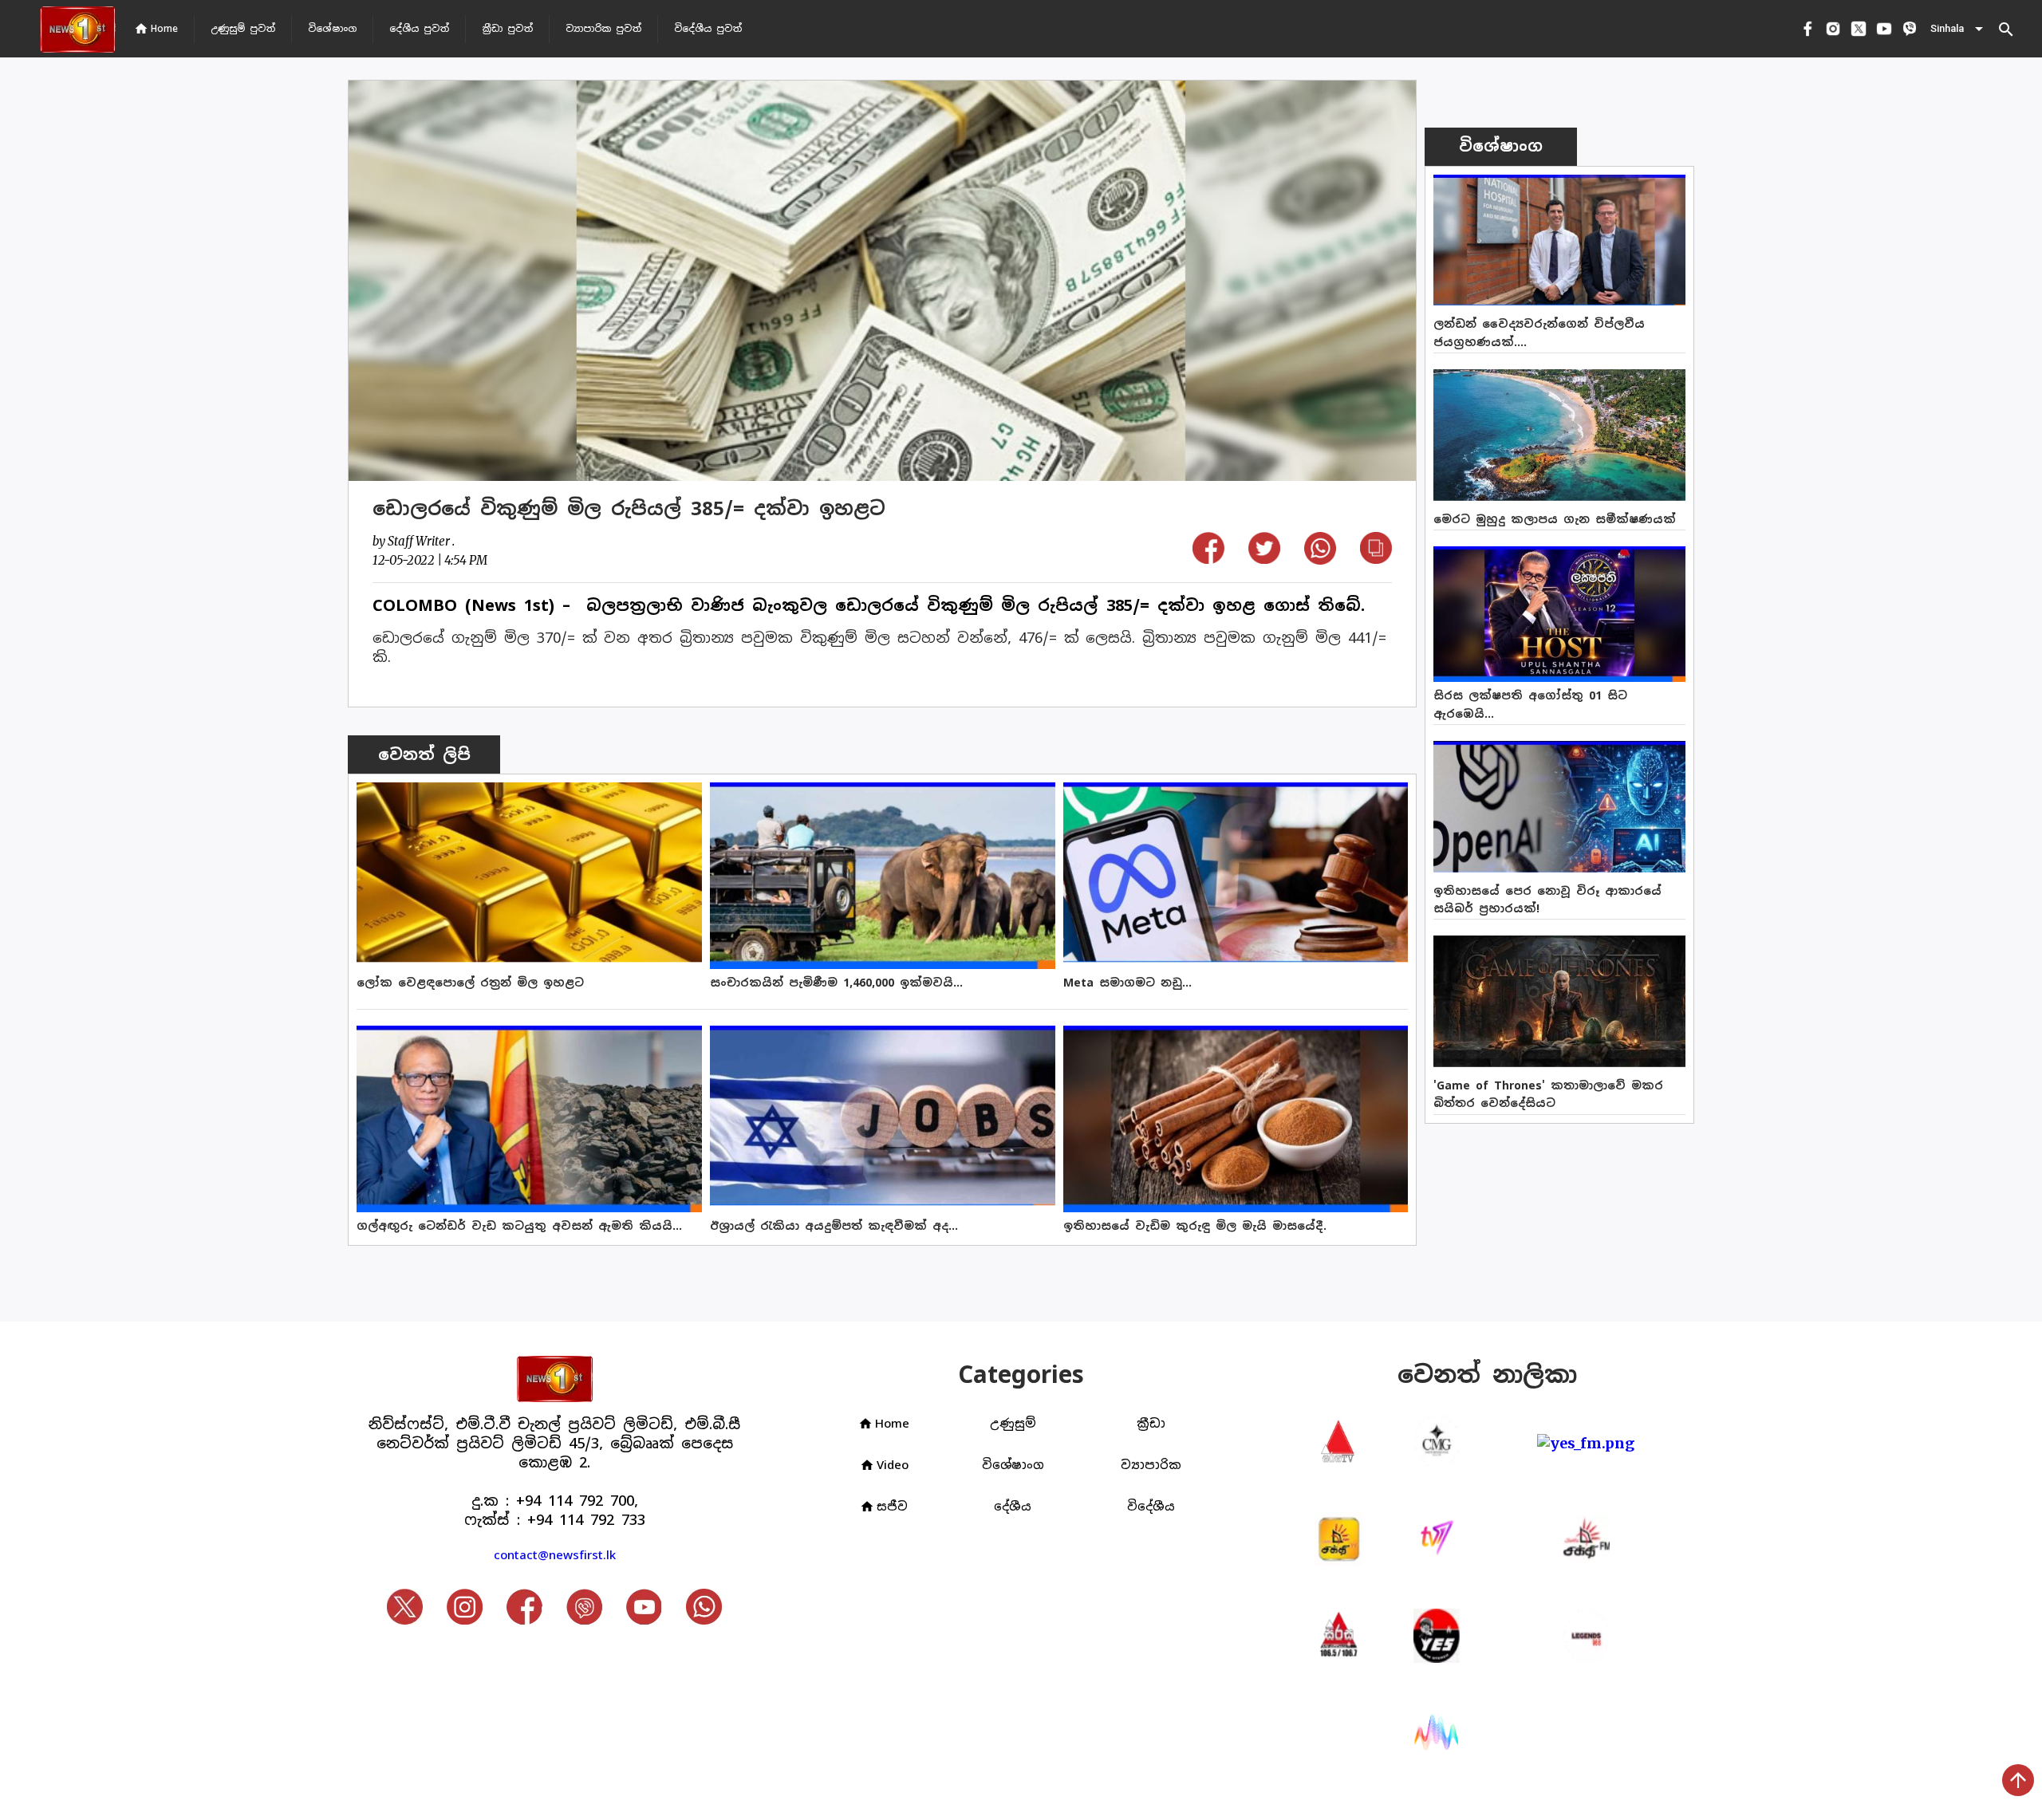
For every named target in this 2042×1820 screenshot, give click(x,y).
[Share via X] (1264, 559)
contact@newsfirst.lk (555, 1555)
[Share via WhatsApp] (1320, 559)
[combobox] (1958, 29)
